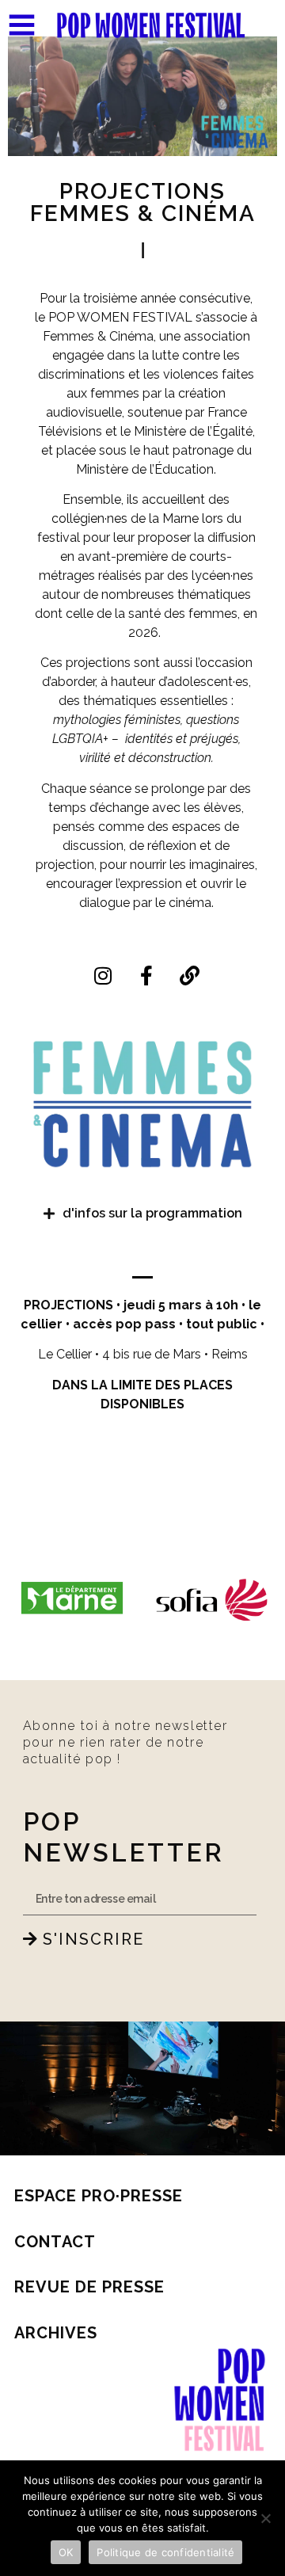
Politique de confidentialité (165, 2552)
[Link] (190, 975)
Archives (56, 2333)
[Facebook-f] (146, 975)
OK (66, 2552)
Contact (55, 2242)
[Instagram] (103, 975)
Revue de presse (89, 2287)
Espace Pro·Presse (99, 2196)
